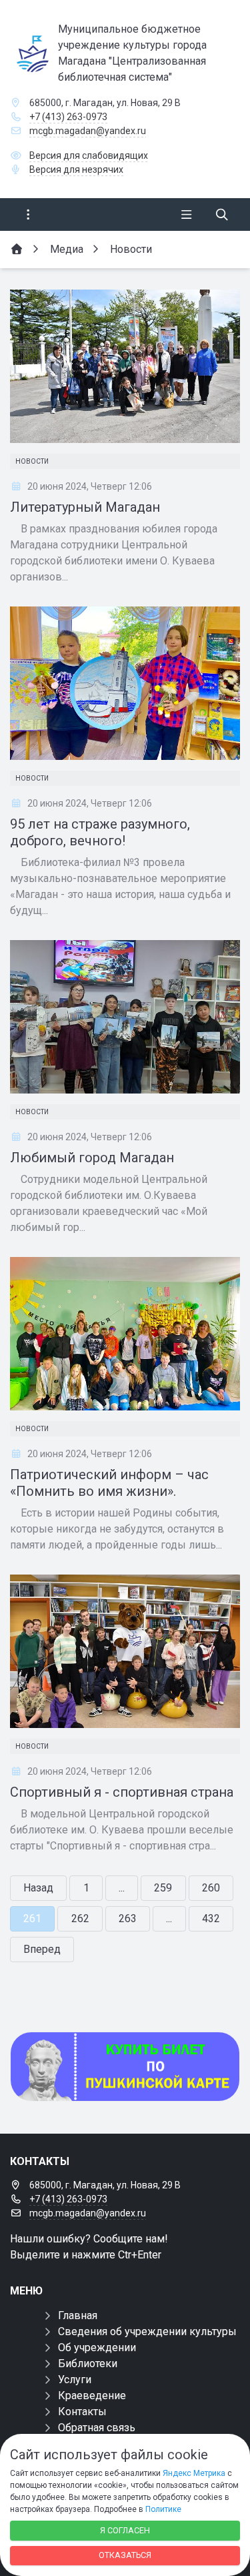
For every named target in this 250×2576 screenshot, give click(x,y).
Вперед (42, 1949)
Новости (32, 461)
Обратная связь (97, 2428)
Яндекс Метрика (194, 2473)
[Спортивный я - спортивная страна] (125, 1651)
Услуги (75, 2380)
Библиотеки (88, 2364)
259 (163, 1888)
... (122, 1888)
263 (128, 1918)
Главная (78, 2315)
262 (80, 1918)
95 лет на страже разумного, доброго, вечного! (100, 832)
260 (211, 1888)
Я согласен (125, 2530)
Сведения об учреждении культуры (147, 2331)
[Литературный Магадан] (125, 366)
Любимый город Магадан (92, 1158)
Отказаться (125, 2555)
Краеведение (92, 2396)
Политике (163, 2509)
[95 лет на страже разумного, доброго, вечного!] (125, 683)
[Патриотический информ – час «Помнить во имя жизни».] (125, 1334)
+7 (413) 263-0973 (68, 117)
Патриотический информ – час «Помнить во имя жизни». (109, 1483)
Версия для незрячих (76, 169)
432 (211, 1918)
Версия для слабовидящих (89, 155)
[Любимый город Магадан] (125, 1017)
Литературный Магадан (85, 507)
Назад (38, 1888)
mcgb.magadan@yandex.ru (88, 131)
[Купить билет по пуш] (125, 2067)
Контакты (82, 2412)
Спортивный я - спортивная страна (122, 1792)
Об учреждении (97, 2347)
